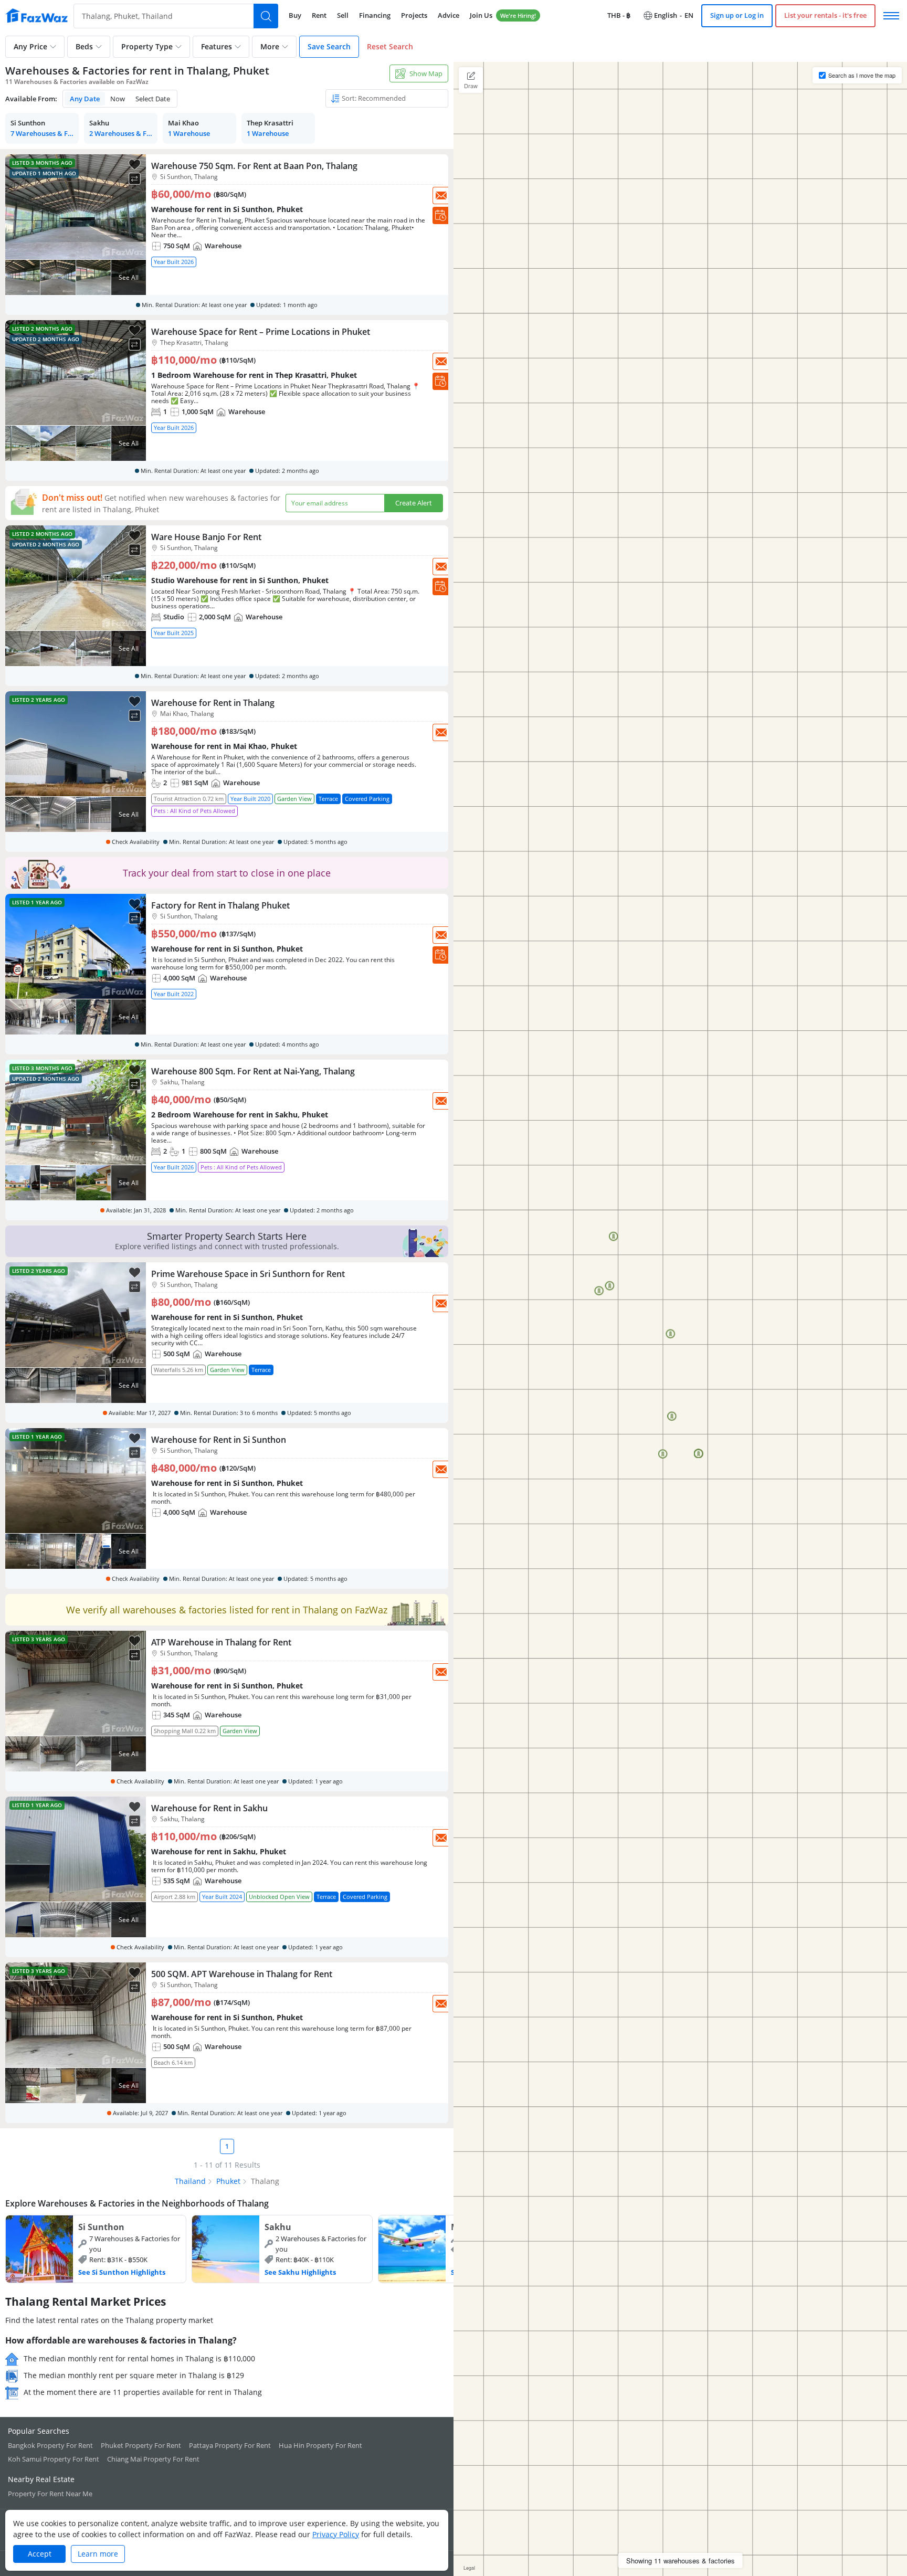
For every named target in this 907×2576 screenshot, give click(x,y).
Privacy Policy (336, 2534)
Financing (375, 15)
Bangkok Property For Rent (50, 2445)
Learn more (98, 2554)
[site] (37, 16)
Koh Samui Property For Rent (54, 2459)
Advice (449, 15)
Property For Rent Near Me (50, 2494)
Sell (343, 15)
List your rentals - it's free (825, 15)
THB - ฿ (619, 15)
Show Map (426, 73)
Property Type (147, 46)
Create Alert (414, 503)
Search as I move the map (862, 75)
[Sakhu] (282, 2249)
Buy (295, 15)
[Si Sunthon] (96, 2249)
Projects (414, 15)
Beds (84, 46)
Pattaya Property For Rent (230, 2445)
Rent (319, 15)
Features (217, 46)
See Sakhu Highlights (300, 2272)
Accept (40, 2554)
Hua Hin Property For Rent (320, 2445)
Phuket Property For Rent (141, 2445)
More (270, 46)
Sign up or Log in (737, 15)
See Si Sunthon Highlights (122, 2272)
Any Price (30, 46)
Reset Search (390, 46)
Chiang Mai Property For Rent (153, 2459)
